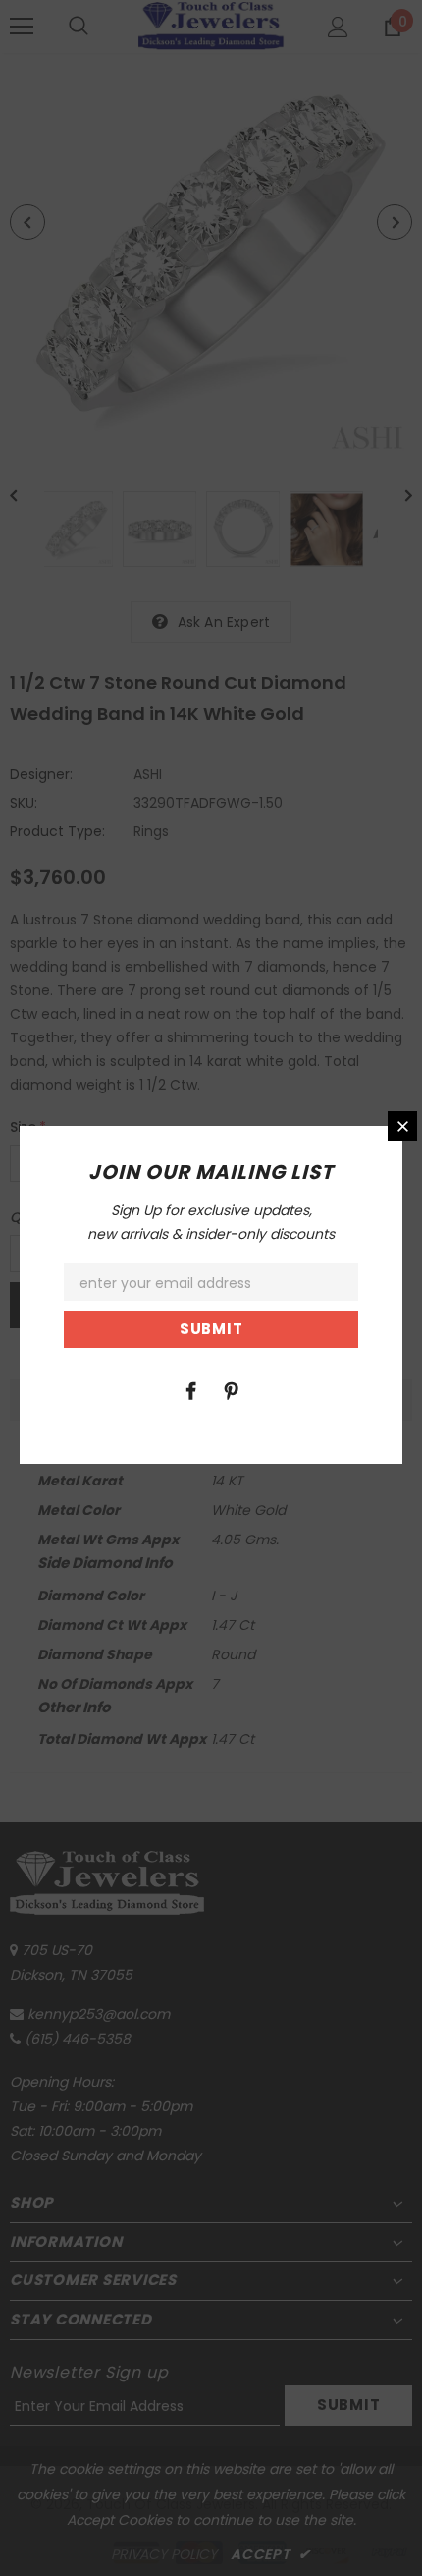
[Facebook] (190, 1390)
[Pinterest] (231, 1390)
